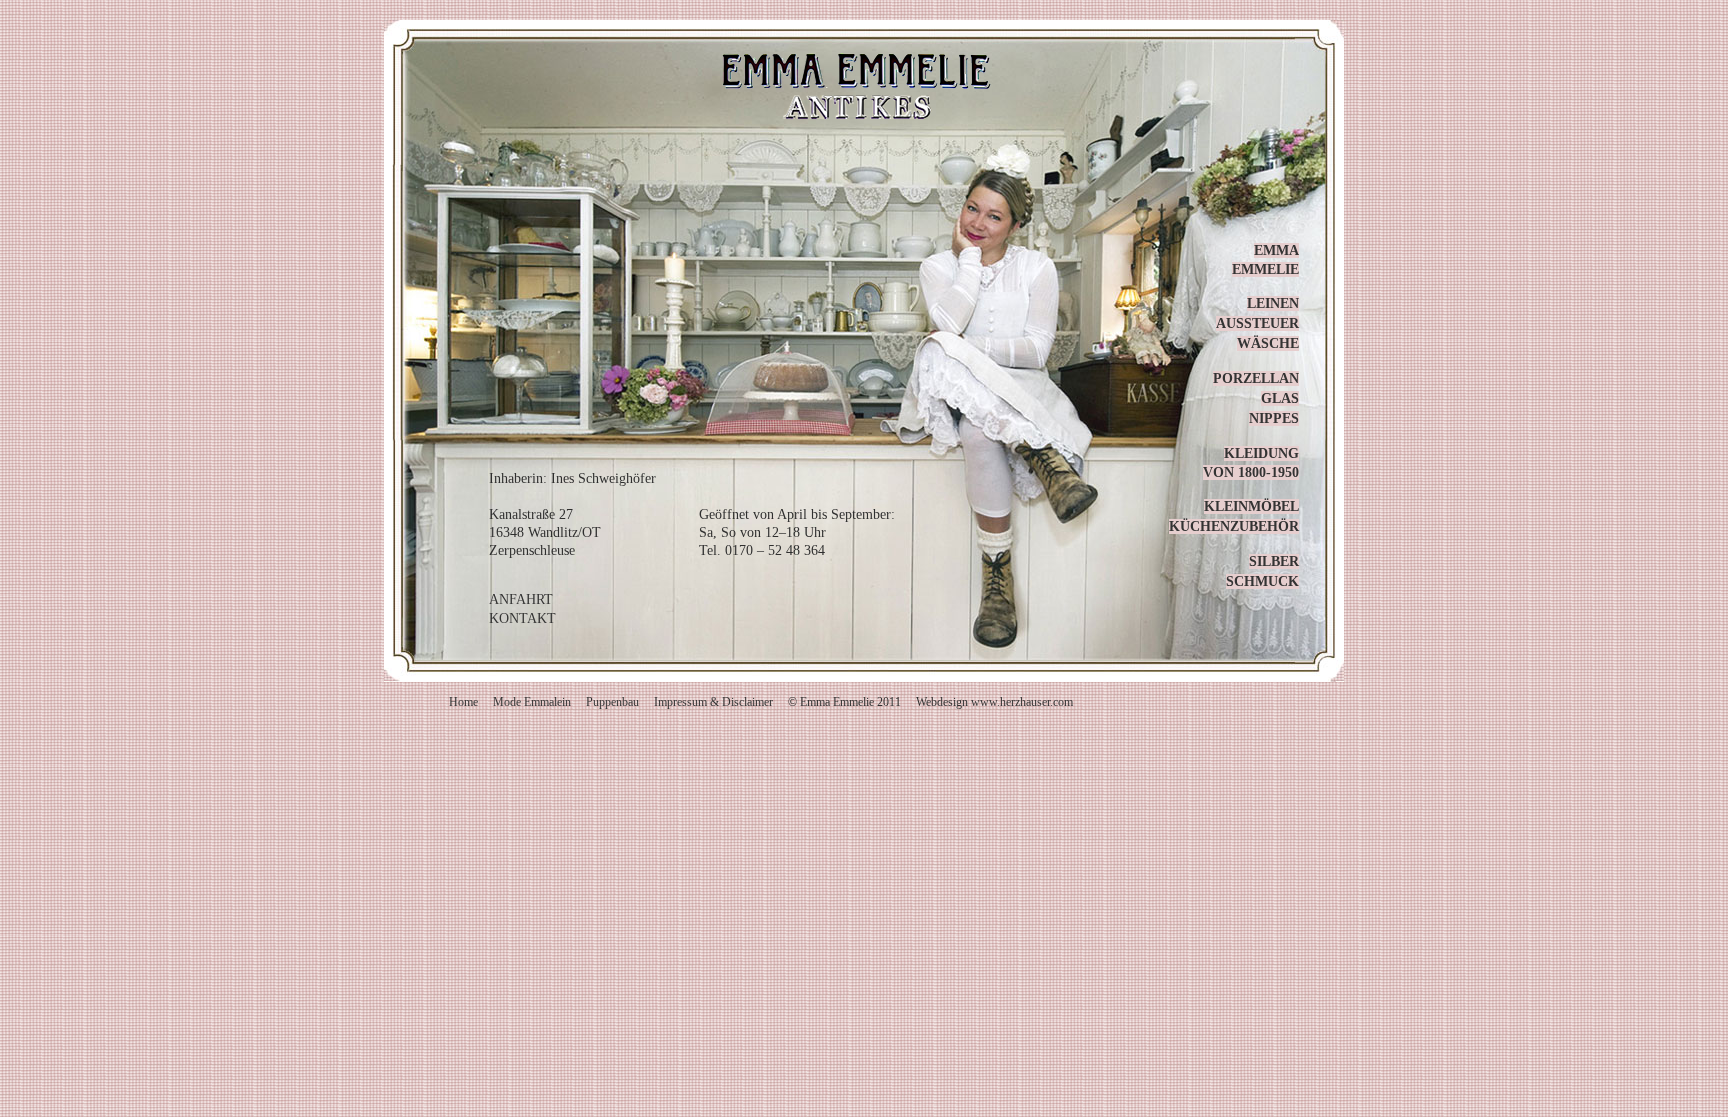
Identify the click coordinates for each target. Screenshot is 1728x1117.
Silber (1274, 561)
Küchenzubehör (1234, 526)
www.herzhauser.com (1022, 702)
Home (463, 702)
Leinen (1273, 303)
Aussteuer (1257, 323)
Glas (1280, 398)
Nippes (1274, 418)
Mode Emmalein (532, 702)
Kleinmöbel (1251, 506)
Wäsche (1268, 343)
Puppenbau (612, 702)
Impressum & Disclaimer (713, 702)
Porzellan (1256, 378)
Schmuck (1262, 581)
